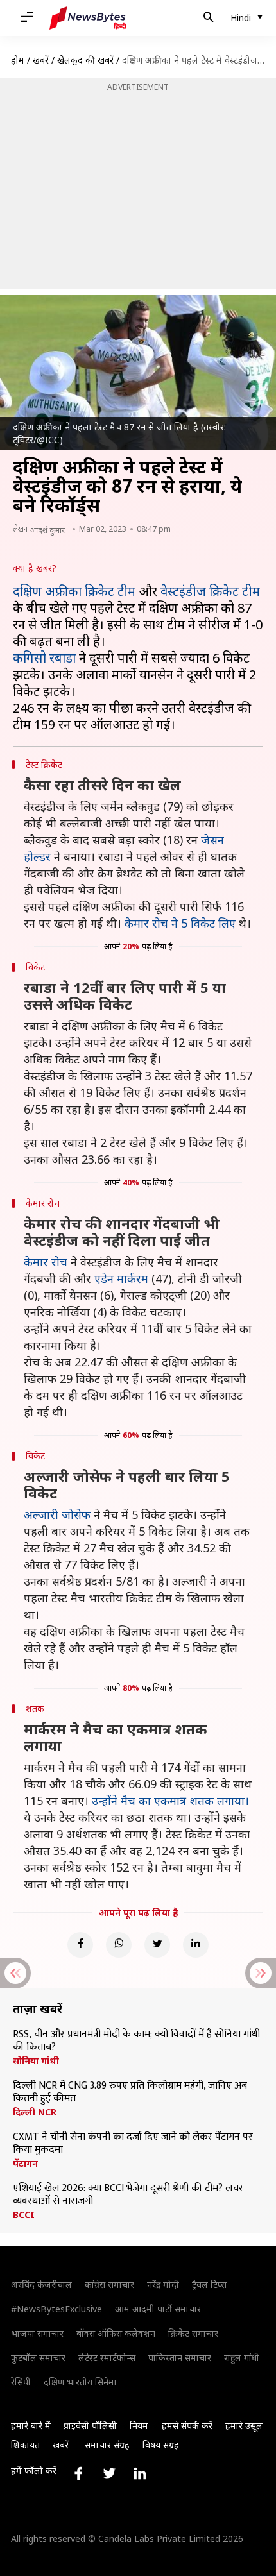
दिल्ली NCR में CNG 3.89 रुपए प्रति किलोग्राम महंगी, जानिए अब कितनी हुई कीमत (130, 2092)
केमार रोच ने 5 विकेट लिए (180, 923)
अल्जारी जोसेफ (57, 1514)
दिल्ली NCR (35, 2112)
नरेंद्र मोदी (163, 2284)
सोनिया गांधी (36, 2061)
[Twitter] (157, 1945)
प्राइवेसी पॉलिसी (90, 2426)
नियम (139, 2426)
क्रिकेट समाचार (193, 2333)
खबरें (41, 60)
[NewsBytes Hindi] (88, 18)
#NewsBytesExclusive (56, 2309)
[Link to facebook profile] (78, 2473)
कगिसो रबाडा (44, 658)
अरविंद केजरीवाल (41, 2284)
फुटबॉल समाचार (38, 2358)
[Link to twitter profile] (109, 2473)
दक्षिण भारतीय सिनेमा (80, 2382)
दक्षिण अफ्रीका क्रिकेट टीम (74, 591)
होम (18, 60)
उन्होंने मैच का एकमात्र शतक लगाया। (170, 1801)
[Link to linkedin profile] (140, 2473)
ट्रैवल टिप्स (209, 2284)
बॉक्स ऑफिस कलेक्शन (116, 2333)
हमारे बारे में (31, 2426)
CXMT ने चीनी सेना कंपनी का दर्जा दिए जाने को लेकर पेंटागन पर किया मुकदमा (133, 2144)
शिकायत (25, 2445)
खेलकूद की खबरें (85, 60)
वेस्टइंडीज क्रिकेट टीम (210, 591)
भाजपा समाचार (37, 2333)
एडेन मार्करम (121, 1278)
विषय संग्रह (161, 2445)
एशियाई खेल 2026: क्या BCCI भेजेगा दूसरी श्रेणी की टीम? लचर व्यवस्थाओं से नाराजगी (128, 2195)
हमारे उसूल (244, 2426)
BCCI (24, 2215)
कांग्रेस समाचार (109, 2284)
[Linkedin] (196, 1945)
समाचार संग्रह (107, 2445)
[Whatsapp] (119, 1945)
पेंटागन (25, 2164)
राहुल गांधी (242, 2358)
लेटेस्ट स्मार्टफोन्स (107, 2358)
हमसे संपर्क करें (187, 2426)
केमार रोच (46, 1262)
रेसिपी (21, 2382)
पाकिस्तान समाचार (180, 2358)
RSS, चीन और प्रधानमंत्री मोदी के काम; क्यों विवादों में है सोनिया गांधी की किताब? (136, 2041)
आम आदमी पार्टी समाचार (158, 2309)
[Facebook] (80, 1945)
